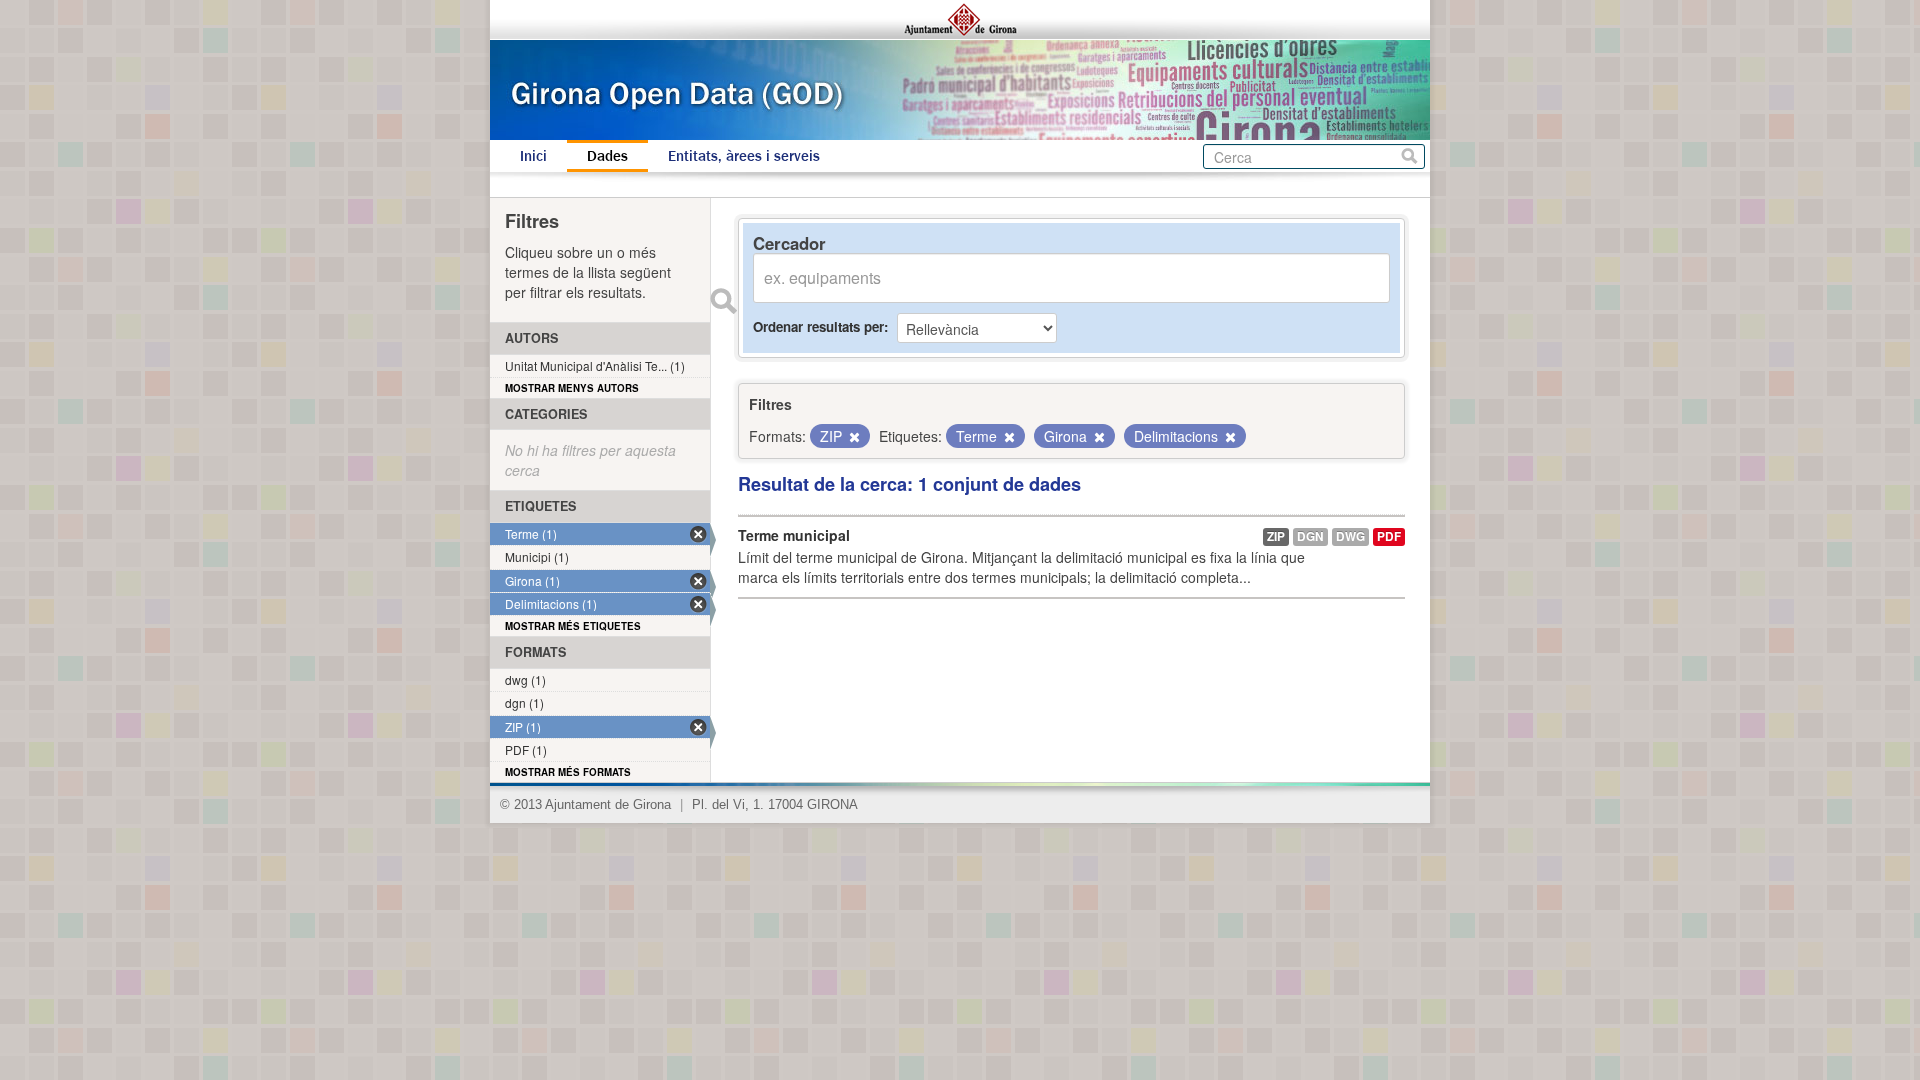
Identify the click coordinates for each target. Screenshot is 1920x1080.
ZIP (1276, 536)
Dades (607, 156)
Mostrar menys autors (572, 388)
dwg (1350, 536)
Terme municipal (794, 535)
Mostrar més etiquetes (573, 626)
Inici (533, 156)
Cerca (1409, 156)
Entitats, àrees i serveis (744, 156)
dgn (1310, 536)
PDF (1389, 536)
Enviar (723, 301)
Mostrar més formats (568, 772)
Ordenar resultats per (818, 326)
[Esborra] (853, 437)
